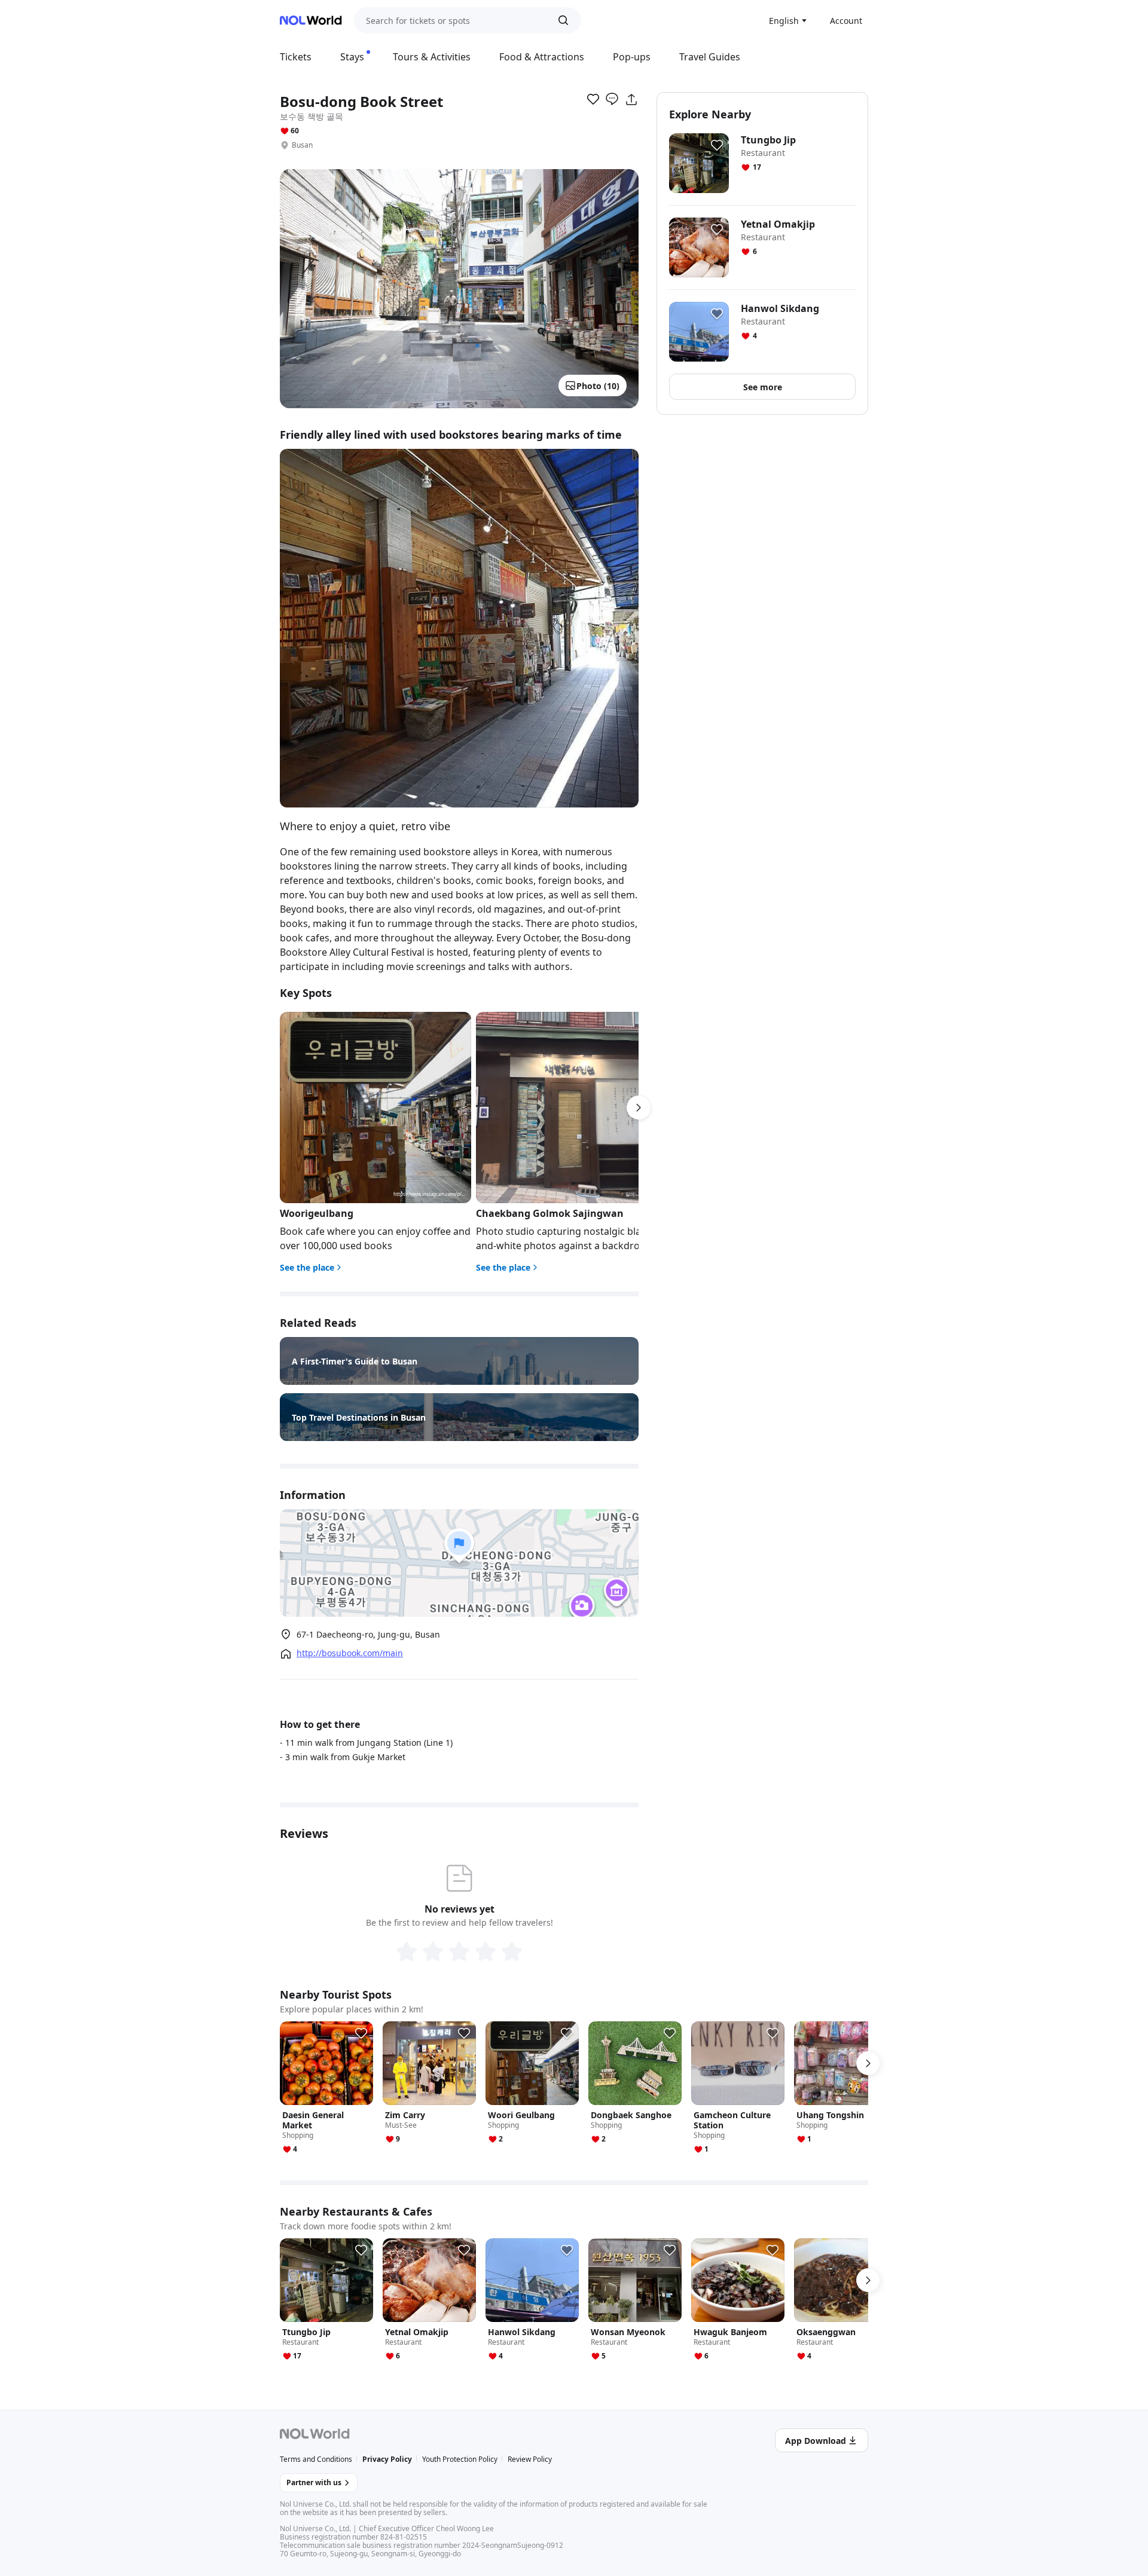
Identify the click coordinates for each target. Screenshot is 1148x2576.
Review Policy (530, 2459)
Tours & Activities (432, 57)
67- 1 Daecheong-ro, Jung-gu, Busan (368, 1634)
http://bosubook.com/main (350, 1653)
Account (846, 21)
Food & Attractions (542, 57)
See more (763, 387)
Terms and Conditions (316, 2459)
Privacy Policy (387, 2459)
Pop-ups (632, 57)
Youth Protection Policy (460, 2459)
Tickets (296, 57)
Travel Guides (710, 57)
